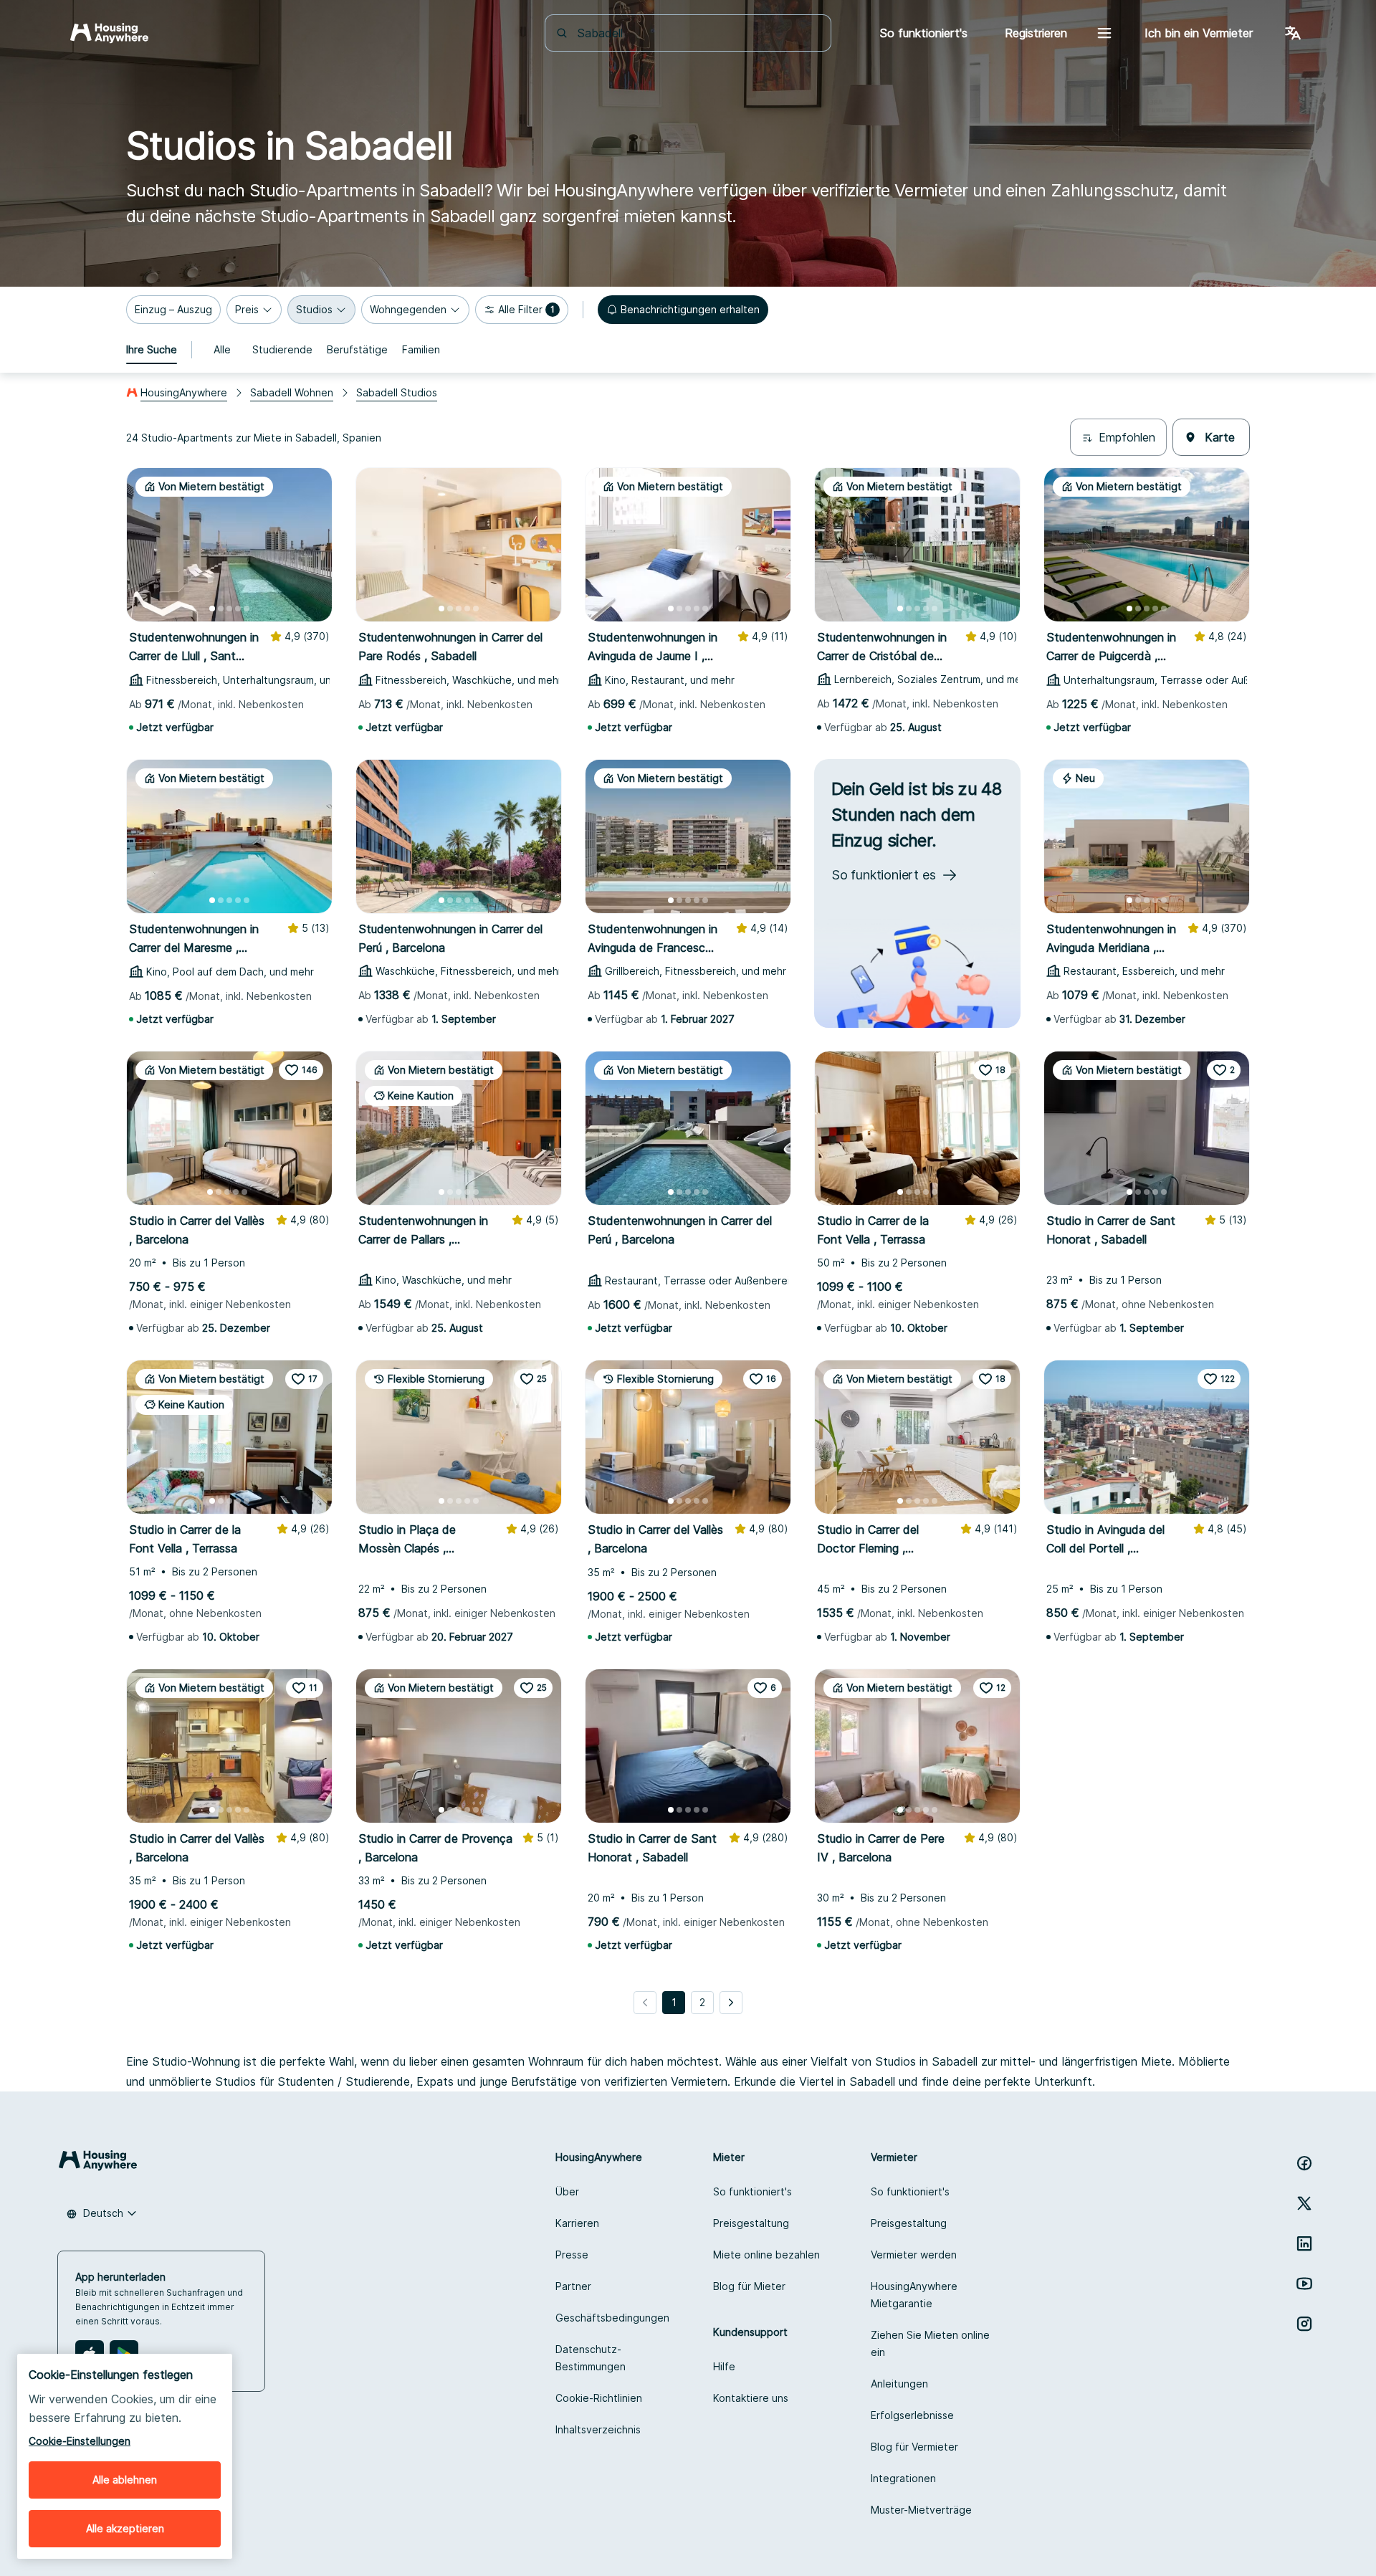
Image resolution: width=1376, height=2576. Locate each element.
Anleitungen (899, 2384)
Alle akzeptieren (125, 2528)
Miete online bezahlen (766, 2255)
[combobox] (697, 33)
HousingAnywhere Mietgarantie (914, 2295)
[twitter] (1304, 2203)
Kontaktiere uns (751, 2398)
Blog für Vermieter (914, 2447)
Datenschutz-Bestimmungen (591, 2358)
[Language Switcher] (1293, 33)
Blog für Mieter (749, 2286)
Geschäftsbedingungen (612, 2318)
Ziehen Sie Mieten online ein (930, 2343)
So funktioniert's (752, 2191)
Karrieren (577, 2223)
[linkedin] (1304, 2243)
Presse (572, 2255)
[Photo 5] (247, 609)
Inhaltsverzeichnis (598, 2429)
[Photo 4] (238, 609)
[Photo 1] (212, 609)
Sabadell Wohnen (292, 392)
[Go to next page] (731, 2003)
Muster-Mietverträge (921, 2510)
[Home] (109, 33)
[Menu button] (1104, 33)
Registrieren (1036, 33)
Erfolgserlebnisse (912, 2415)
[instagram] (1304, 2324)
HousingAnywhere (184, 392)
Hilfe (724, 2366)
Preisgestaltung (751, 2223)
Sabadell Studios (397, 392)
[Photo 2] (221, 609)
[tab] (152, 350)
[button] (173, 310)
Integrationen (903, 2478)
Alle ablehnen (125, 2480)
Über (567, 2191)
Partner (573, 2286)
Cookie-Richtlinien (599, 2398)
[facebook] (1304, 2163)
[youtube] (1304, 2284)
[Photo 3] (229, 609)
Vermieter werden (914, 2255)
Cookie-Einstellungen (80, 2441)
